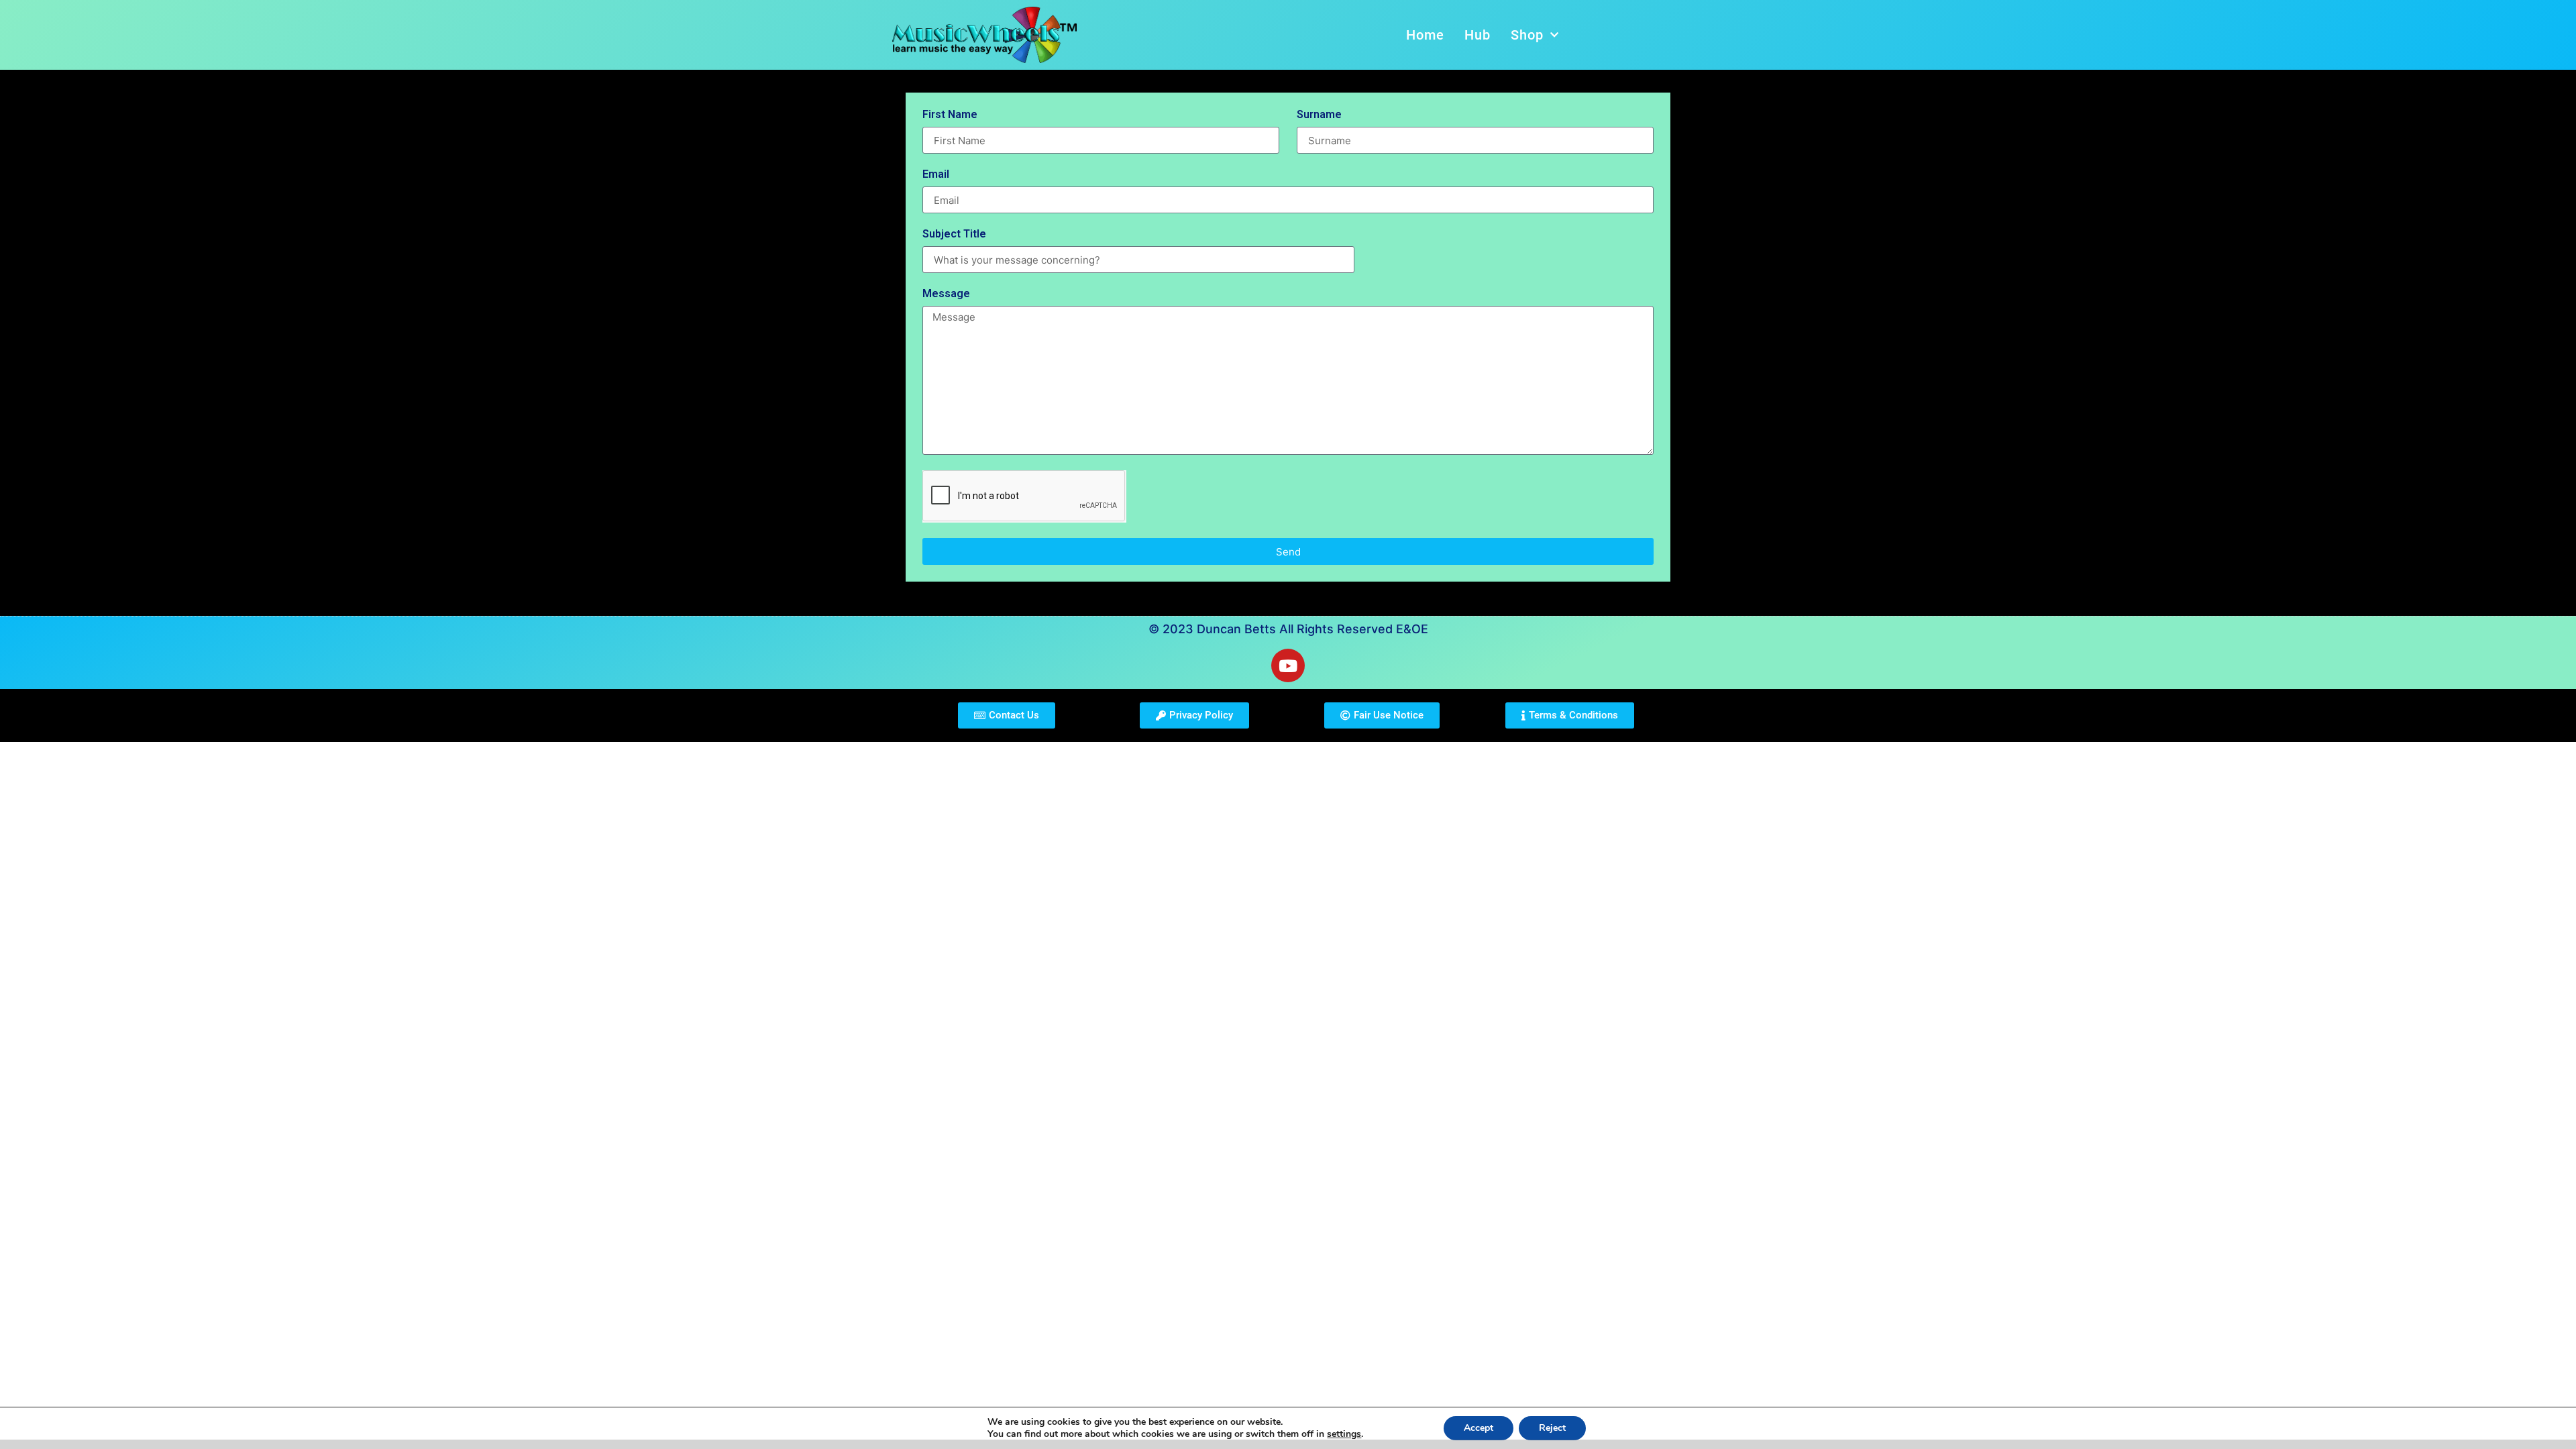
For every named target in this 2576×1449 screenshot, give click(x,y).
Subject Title (954, 234)
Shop (1527, 35)
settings (1344, 1434)
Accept (1479, 1428)
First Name (950, 115)
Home (1425, 35)
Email (936, 175)
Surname (1319, 115)
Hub (1478, 35)
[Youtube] (1288, 665)
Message (946, 294)
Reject (1552, 1428)
